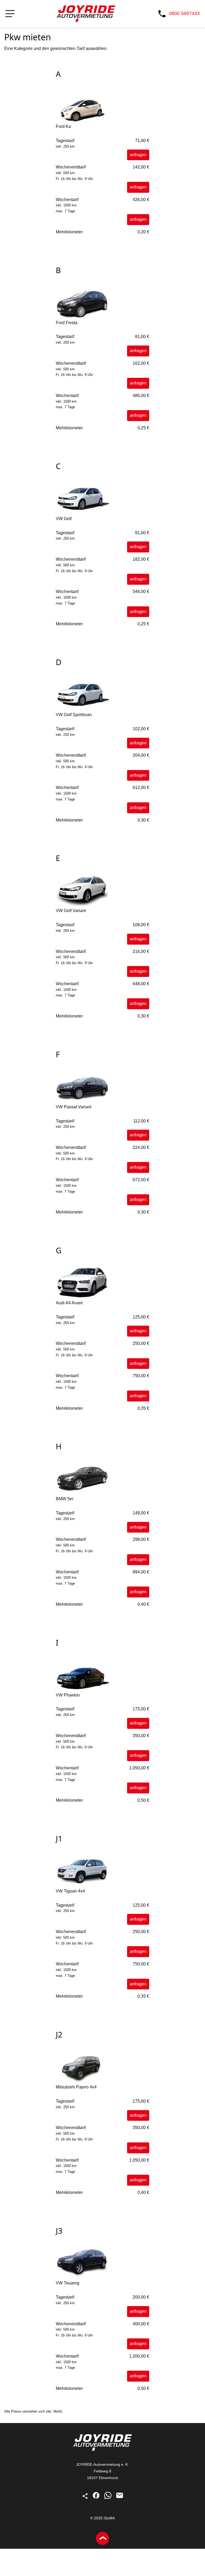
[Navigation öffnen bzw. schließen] (10, 14)
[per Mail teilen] (120, 2498)
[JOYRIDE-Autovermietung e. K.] (86, 14)
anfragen (138, 155)
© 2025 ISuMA (102, 2518)
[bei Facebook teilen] (97, 2498)
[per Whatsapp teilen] (108, 2498)
